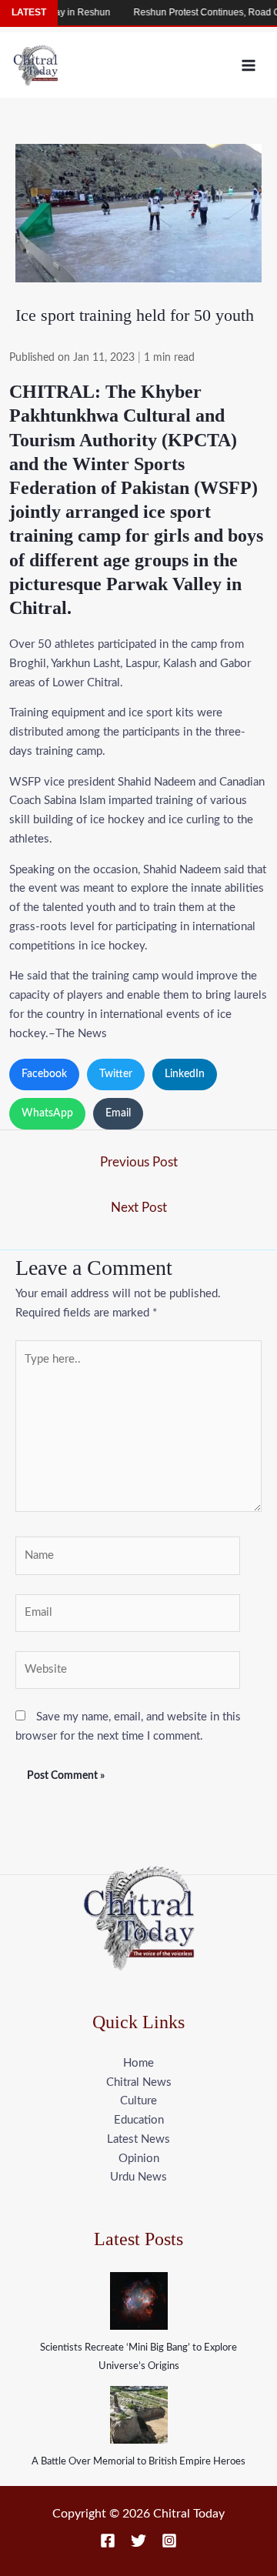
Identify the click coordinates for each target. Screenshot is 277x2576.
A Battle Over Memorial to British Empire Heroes (138, 2462)
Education (139, 2120)
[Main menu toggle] (249, 65)
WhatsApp (47, 1113)
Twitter (116, 1074)
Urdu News (138, 2177)
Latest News (138, 2139)
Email (118, 1113)
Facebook (44, 1074)
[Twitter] (138, 2541)
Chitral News (139, 2082)
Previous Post (139, 1162)
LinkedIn (185, 1074)
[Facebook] (108, 2541)
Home (138, 2063)
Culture (138, 2101)
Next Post (139, 1208)
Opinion (139, 2159)
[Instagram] (169, 2541)
